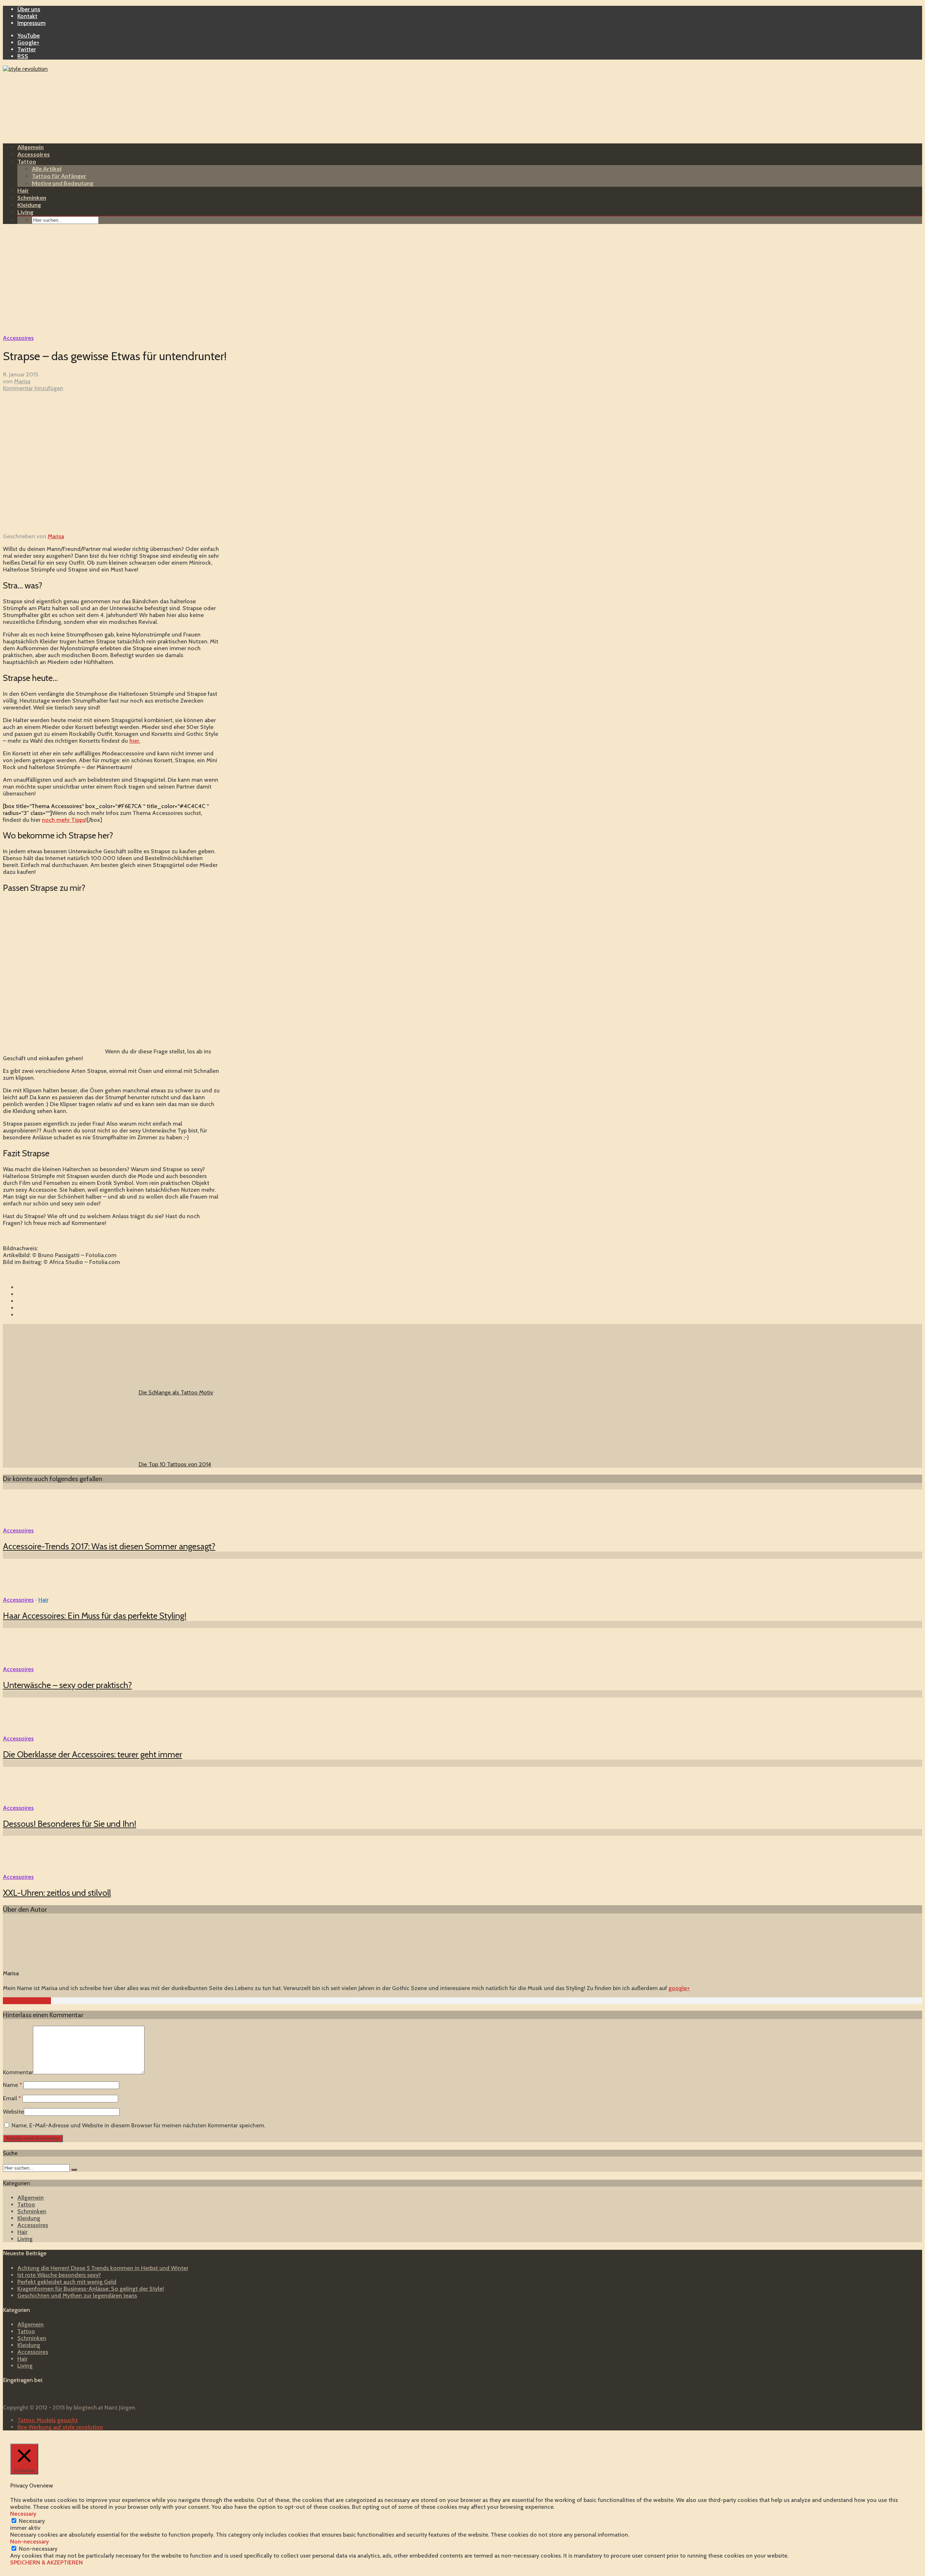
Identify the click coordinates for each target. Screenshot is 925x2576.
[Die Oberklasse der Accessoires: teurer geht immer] (29, 1732)
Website (13, 2112)
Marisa (22, 381)
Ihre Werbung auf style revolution (60, 2427)
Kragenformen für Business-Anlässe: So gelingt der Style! (91, 2289)
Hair (23, 190)
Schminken (32, 197)
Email (12, 2098)
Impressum (31, 23)
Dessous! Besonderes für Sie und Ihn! (70, 1824)
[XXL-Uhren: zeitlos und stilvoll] (29, 1870)
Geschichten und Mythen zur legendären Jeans (77, 2295)
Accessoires (34, 154)
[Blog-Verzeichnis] (17, 2395)
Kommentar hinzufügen (33, 388)
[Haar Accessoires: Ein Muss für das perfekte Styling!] (29, 1593)
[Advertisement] (462, 280)
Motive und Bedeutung (63, 183)
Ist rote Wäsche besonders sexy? (59, 2275)
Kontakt (27, 16)
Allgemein (31, 147)
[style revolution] (25, 69)
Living (25, 212)
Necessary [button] (23, 2514)
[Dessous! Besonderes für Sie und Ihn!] (29, 1801)
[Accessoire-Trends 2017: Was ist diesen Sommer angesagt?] (29, 1524)
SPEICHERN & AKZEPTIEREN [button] (46, 2562)
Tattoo (27, 161)
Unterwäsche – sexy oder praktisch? (67, 1685)
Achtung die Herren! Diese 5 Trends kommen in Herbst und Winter (103, 2268)
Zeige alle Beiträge (27, 2001)
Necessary (32, 2521)
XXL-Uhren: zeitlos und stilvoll (57, 1893)
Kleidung (29, 205)
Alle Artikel (47, 169)
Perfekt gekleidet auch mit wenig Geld (67, 2282)
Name (12, 2085)
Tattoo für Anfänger (59, 176)
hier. (135, 741)
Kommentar (18, 2072)
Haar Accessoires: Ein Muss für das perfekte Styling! (95, 1616)
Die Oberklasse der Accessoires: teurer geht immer (92, 1754)
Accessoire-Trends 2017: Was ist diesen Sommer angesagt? (109, 1546)
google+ (679, 1988)
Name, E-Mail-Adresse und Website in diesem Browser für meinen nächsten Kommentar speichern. (138, 2125)
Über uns (29, 9)
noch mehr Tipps (64, 820)
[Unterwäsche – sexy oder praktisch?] (29, 1662)
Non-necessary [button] (29, 2542)
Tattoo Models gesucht (48, 2420)
